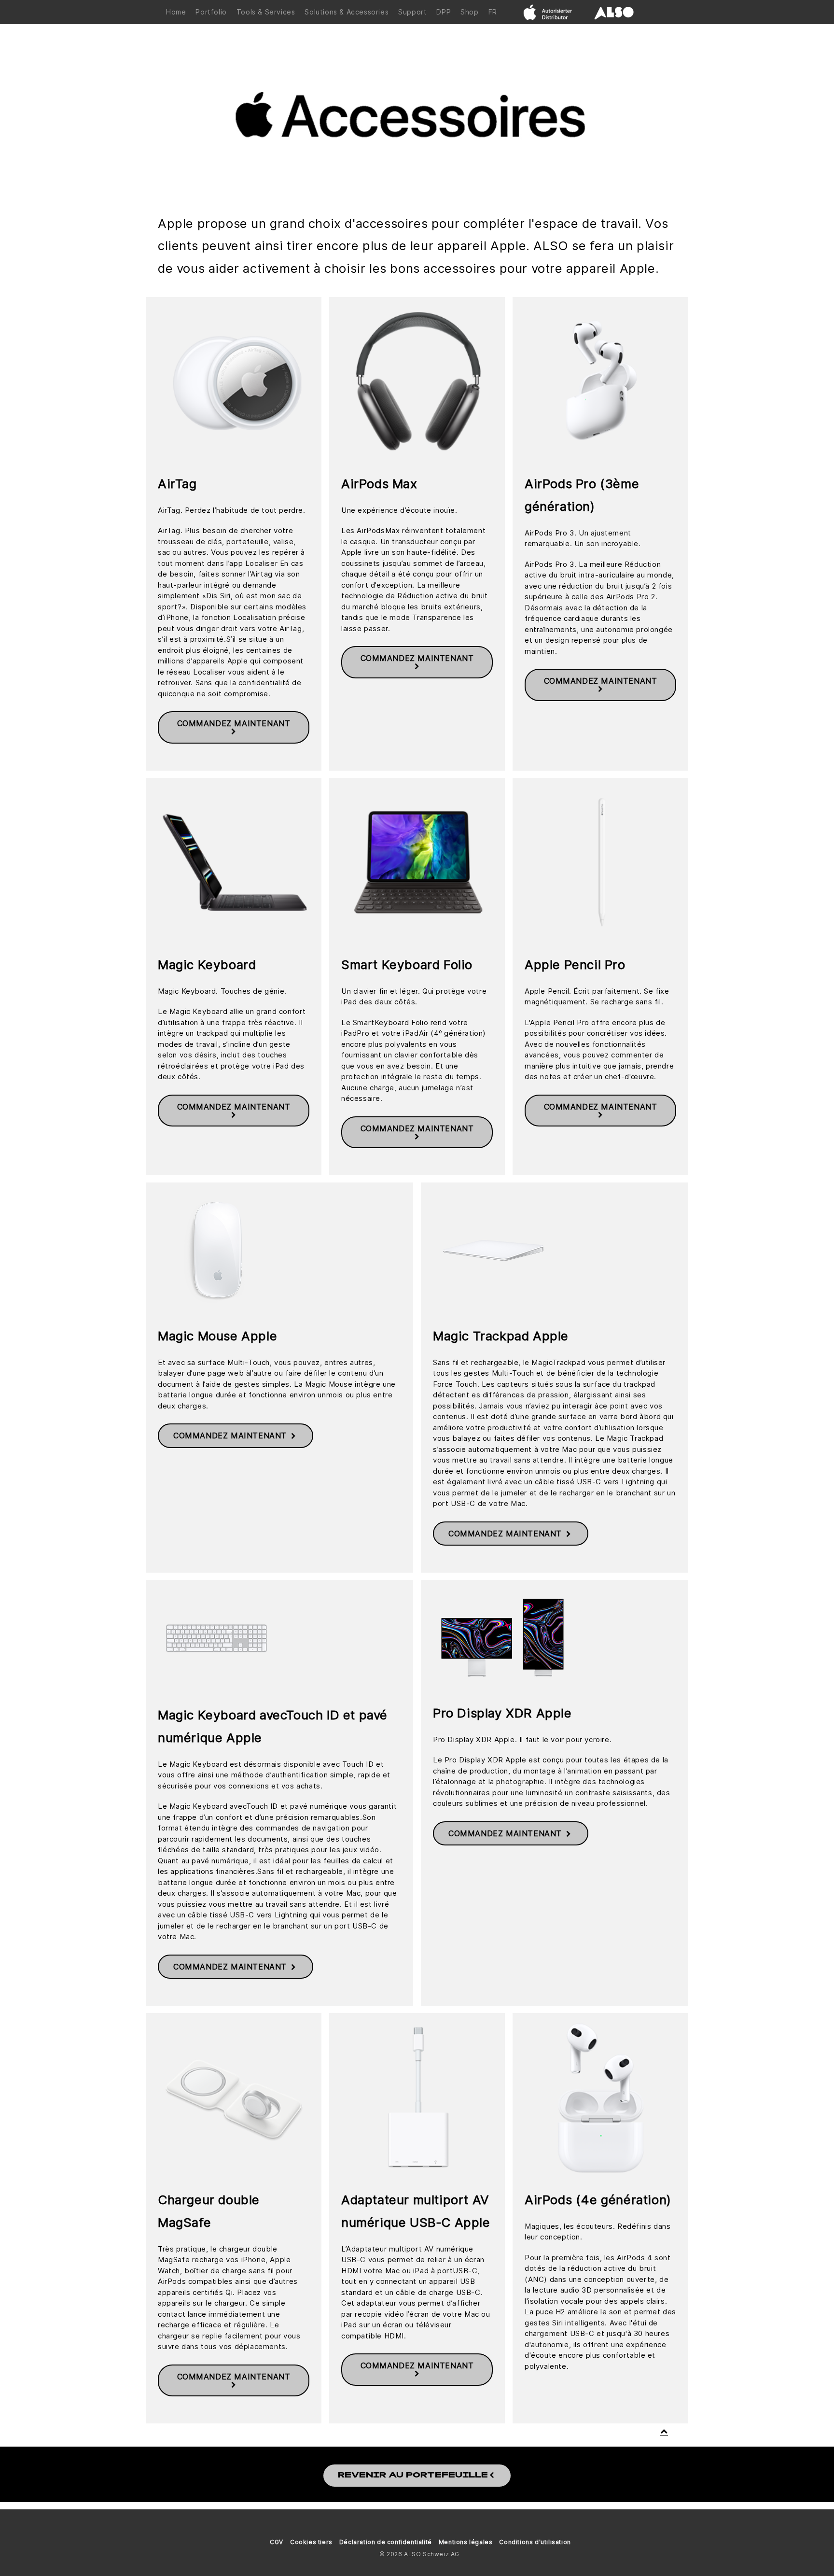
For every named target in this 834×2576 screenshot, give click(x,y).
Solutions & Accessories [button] (347, 12)
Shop (469, 12)
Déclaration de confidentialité (386, 2542)
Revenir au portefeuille (413, 2476)
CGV (277, 2542)
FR (493, 12)
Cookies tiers (311, 2542)
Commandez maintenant (234, 723)
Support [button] (412, 12)
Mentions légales (466, 2542)
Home (176, 12)
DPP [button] (444, 12)
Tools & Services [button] (266, 12)
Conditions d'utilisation (535, 2542)
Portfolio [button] (211, 12)
